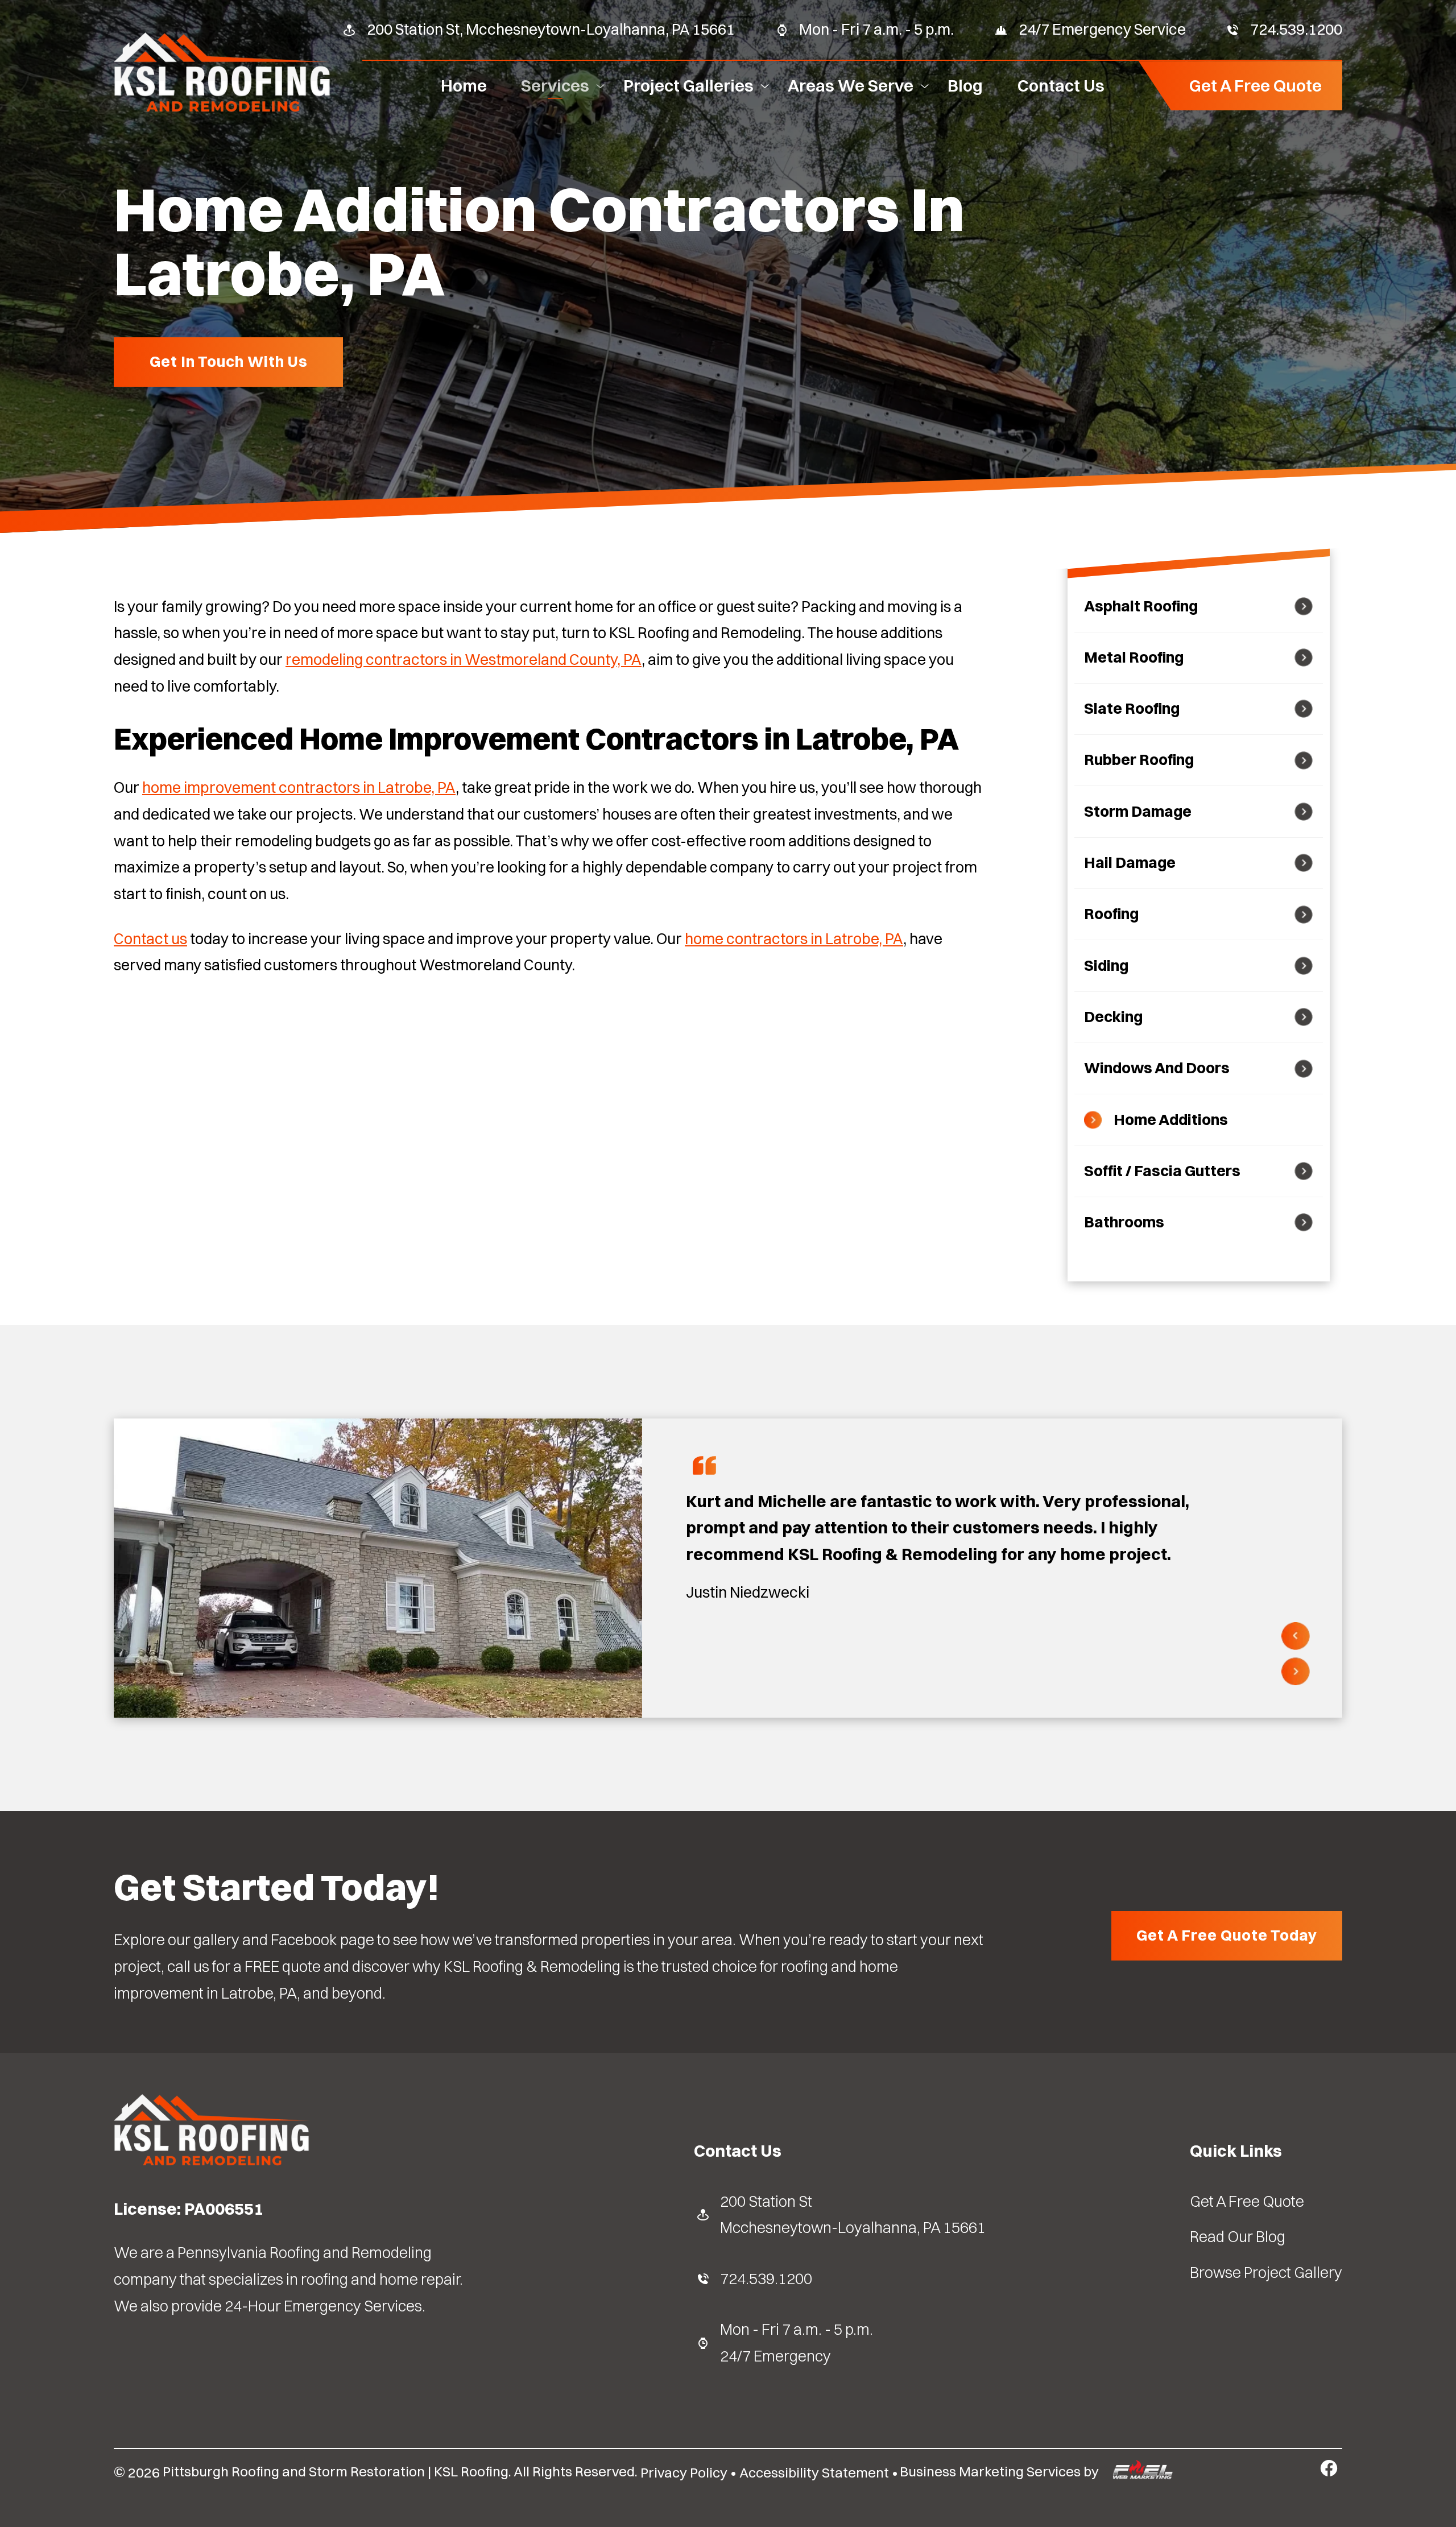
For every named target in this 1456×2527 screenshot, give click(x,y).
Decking (1113, 1017)
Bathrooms (1124, 1222)
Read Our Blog (1238, 2237)
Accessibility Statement (814, 2472)
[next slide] (1296, 1672)
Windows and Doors (1157, 1068)
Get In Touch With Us (229, 361)
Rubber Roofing (1139, 760)
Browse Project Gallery (1266, 2272)
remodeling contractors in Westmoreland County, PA (464, 659)
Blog (965, 85)
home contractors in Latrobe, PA (794, 939)
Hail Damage (1130, 863)
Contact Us (1061, 85)
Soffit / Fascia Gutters (1162, 1171)
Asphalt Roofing (1141, 606)
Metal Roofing (1134, 657)
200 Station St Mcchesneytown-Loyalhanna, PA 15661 (853, 2215)
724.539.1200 (1296, 29)
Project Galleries (688, 85)
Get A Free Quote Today (1227, 1935)
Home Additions (1171, 1120)
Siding (1106, 965)
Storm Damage (1138, 811)
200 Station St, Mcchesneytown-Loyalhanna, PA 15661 (551, 29)
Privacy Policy (684, 2472)
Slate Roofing (1132, 708)
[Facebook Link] (1329, 2468)
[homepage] (222, 110)
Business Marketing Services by (1001, 2471)
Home (464, 85)
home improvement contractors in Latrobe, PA (299, 787)
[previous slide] (1296, 1637)
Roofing (1111, 914)
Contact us (150, 939)
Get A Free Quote (1256, 85)
